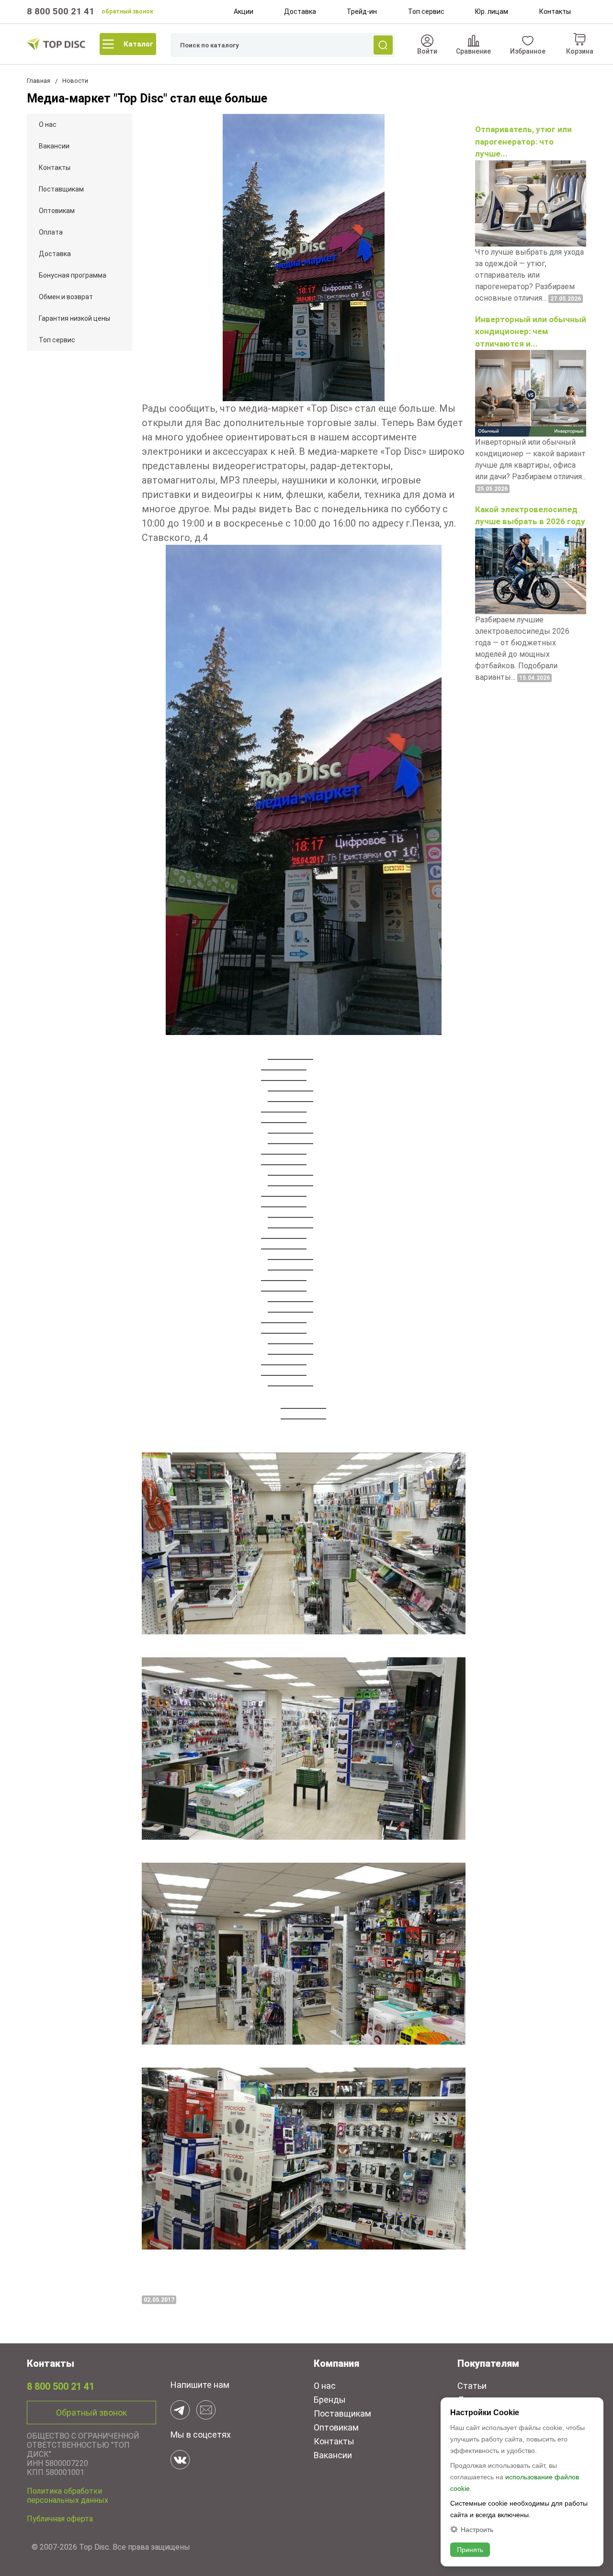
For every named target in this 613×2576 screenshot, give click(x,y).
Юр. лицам (492, 11)
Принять (470, 2550)
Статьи (472, 2386)
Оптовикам (57, 211)
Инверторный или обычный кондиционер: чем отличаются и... (531, 332)
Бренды (330, 2400)
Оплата (51, 232)
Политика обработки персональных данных (68, 2496)
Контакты (555, 11)
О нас (48, 124)
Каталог (138, 44)
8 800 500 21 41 (61, 11)
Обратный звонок (91, 2413)
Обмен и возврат (66, 297)
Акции (244, 11)
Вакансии (54, 146)
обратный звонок (127, 11)
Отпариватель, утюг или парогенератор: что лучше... (523, 141)
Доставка (300, 11)
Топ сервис (426, 11)
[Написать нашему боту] (180, 2410)
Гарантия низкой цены (74, 318)
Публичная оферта (60, 2519)
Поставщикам (61, 189)
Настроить (477, 2529)
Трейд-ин (362, 11)
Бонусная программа (73, 275)
